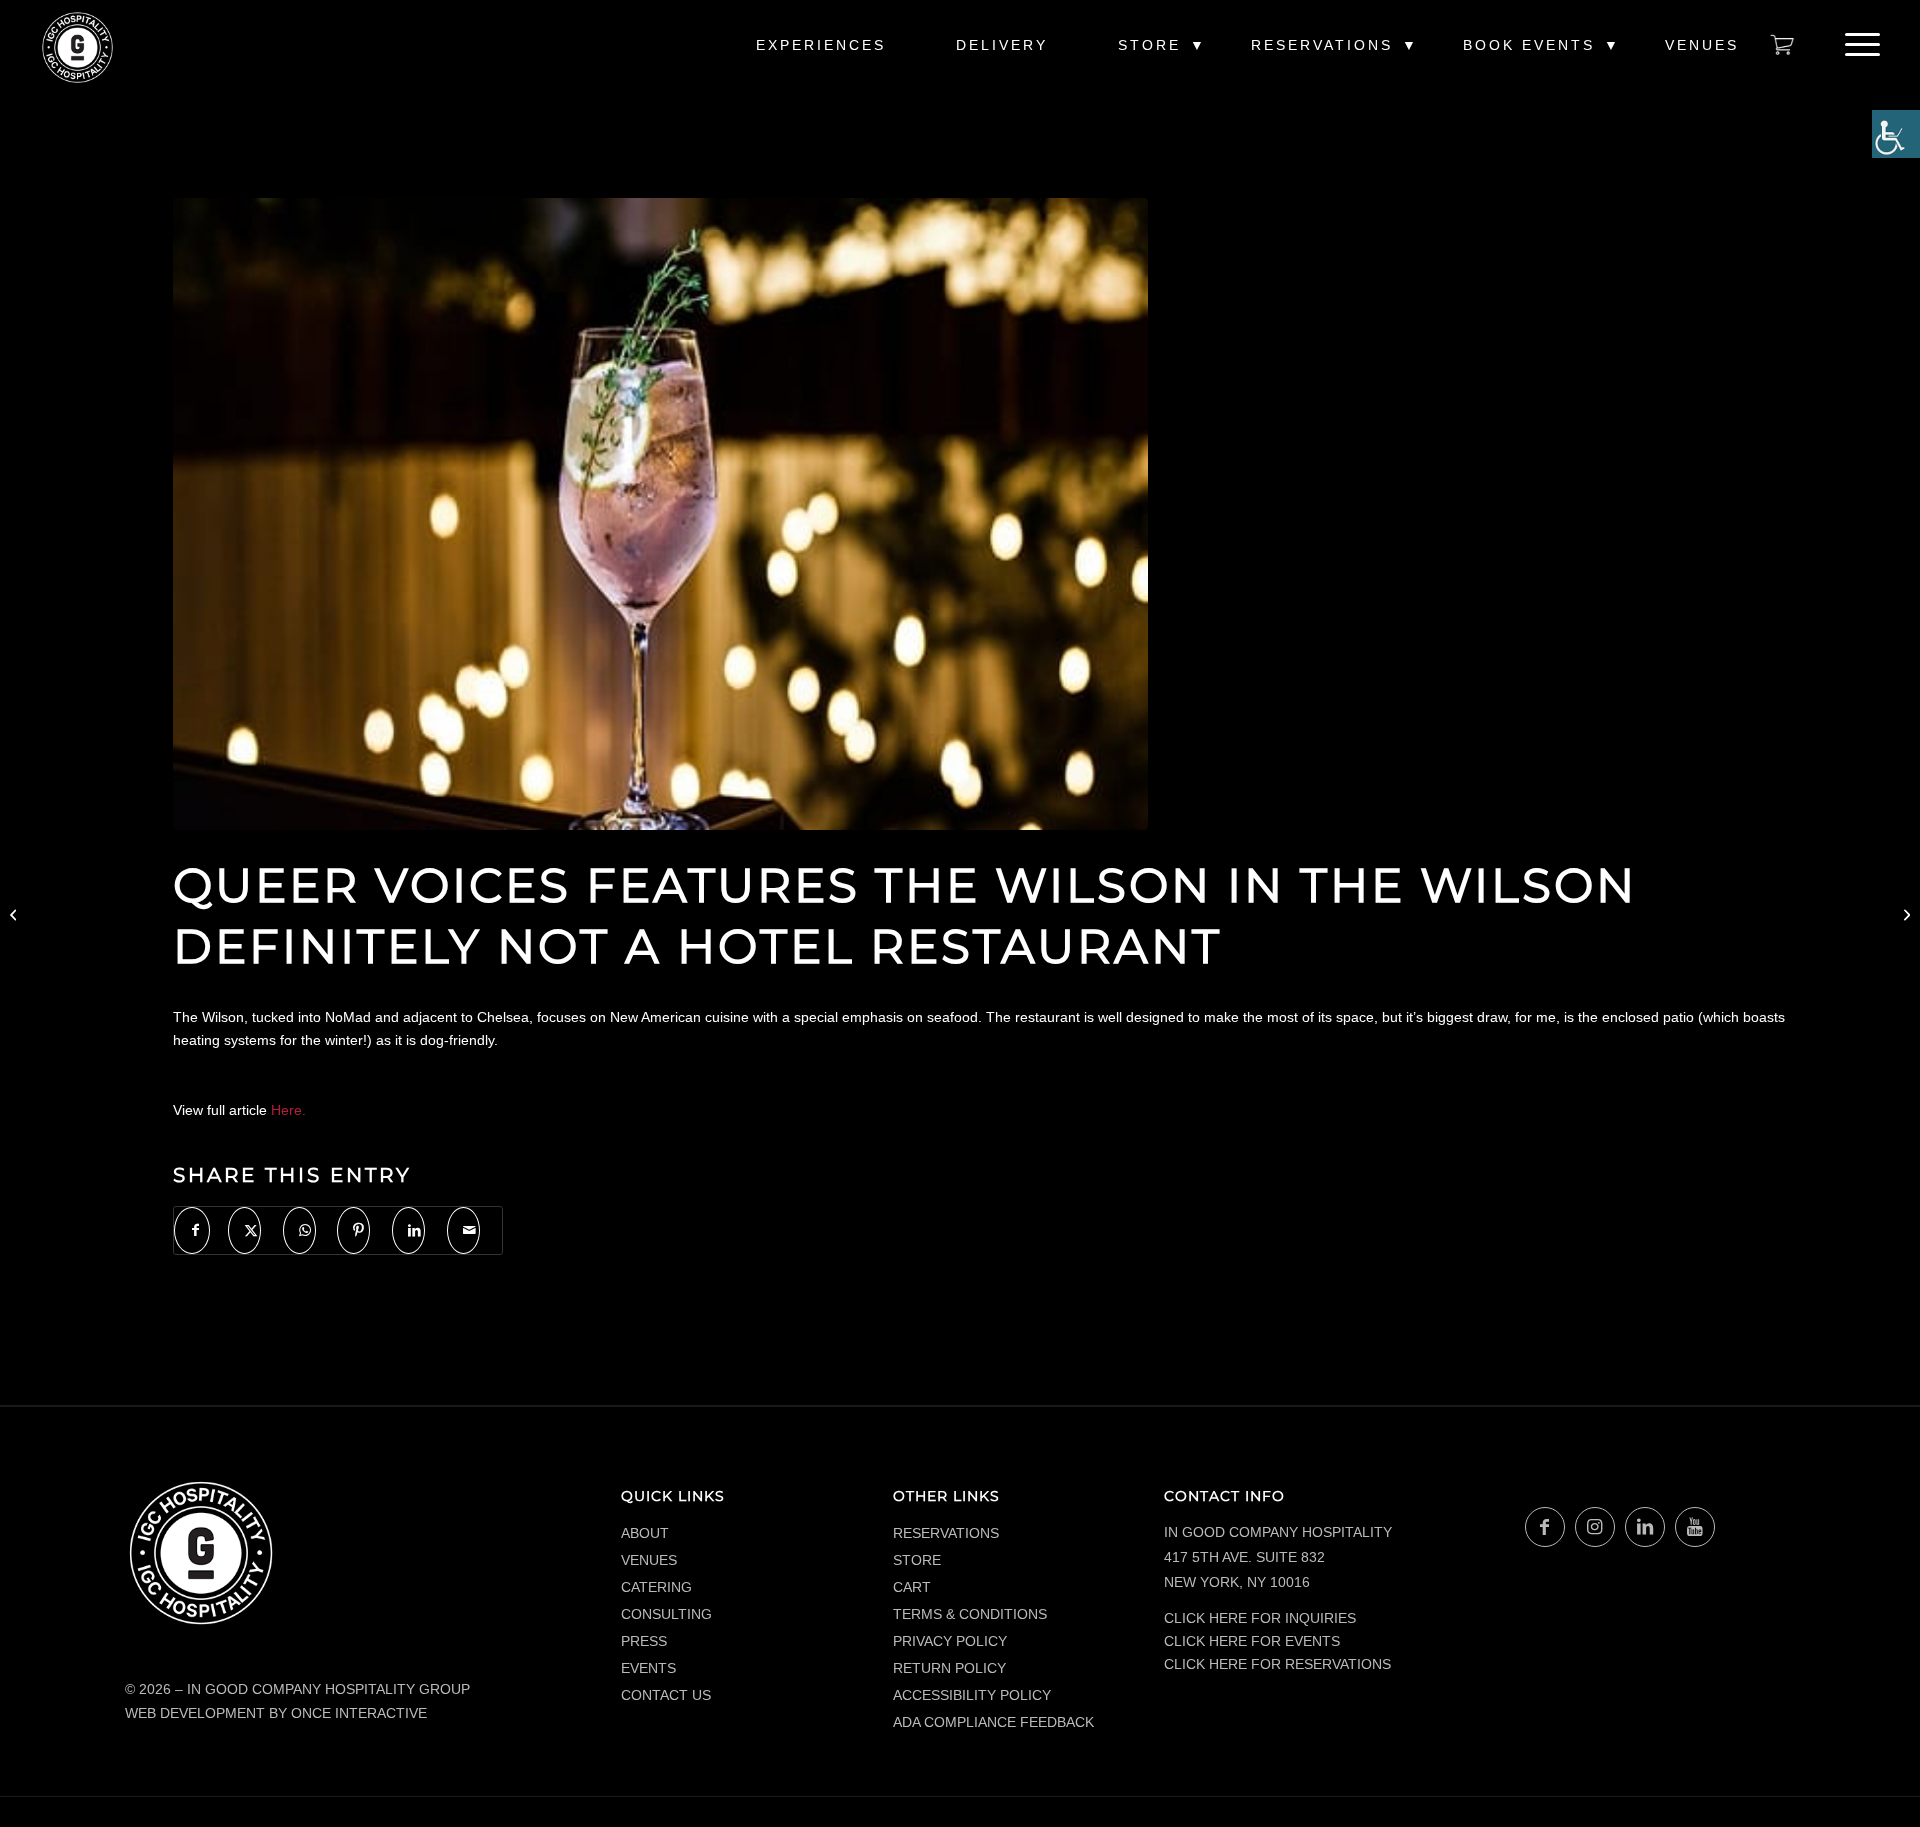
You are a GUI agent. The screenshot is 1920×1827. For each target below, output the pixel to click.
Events (648, 1668)
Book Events (1529, 45)
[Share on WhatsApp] (299, 1230)
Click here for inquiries (1260, 1618)
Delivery (1002, 45)
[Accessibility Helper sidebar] (1896, 134)
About (645, 1533)
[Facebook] (1545, 1527)
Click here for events (1252, 1641)
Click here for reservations (1277, 1664)
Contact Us (666, 1695)
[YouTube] (1695, 1527)
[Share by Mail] (463, 1230)
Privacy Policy (950, 1641)
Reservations (1322, 45)
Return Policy (949, 1668)
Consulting (666, 1614)
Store (1149, 45)
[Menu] (1856, 45)
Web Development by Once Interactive (276, 1713)
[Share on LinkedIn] (408, 1230)
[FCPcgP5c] (660, 514)
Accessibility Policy (972, 1695)
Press (644, 1641)
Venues (1702, 45)
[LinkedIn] (1645, 1527)
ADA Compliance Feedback (993, 1722)
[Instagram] (1595, 1527)
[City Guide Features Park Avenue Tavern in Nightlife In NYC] (15, 914)
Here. (288, 1110)
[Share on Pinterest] (353, 1230)
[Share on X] (244, 1230)
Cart (912, 1587)
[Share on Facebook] (192, 1230)
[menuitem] (821, 55)
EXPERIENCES (821, 45)
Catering (656, 1587)
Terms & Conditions (970, 1614)
